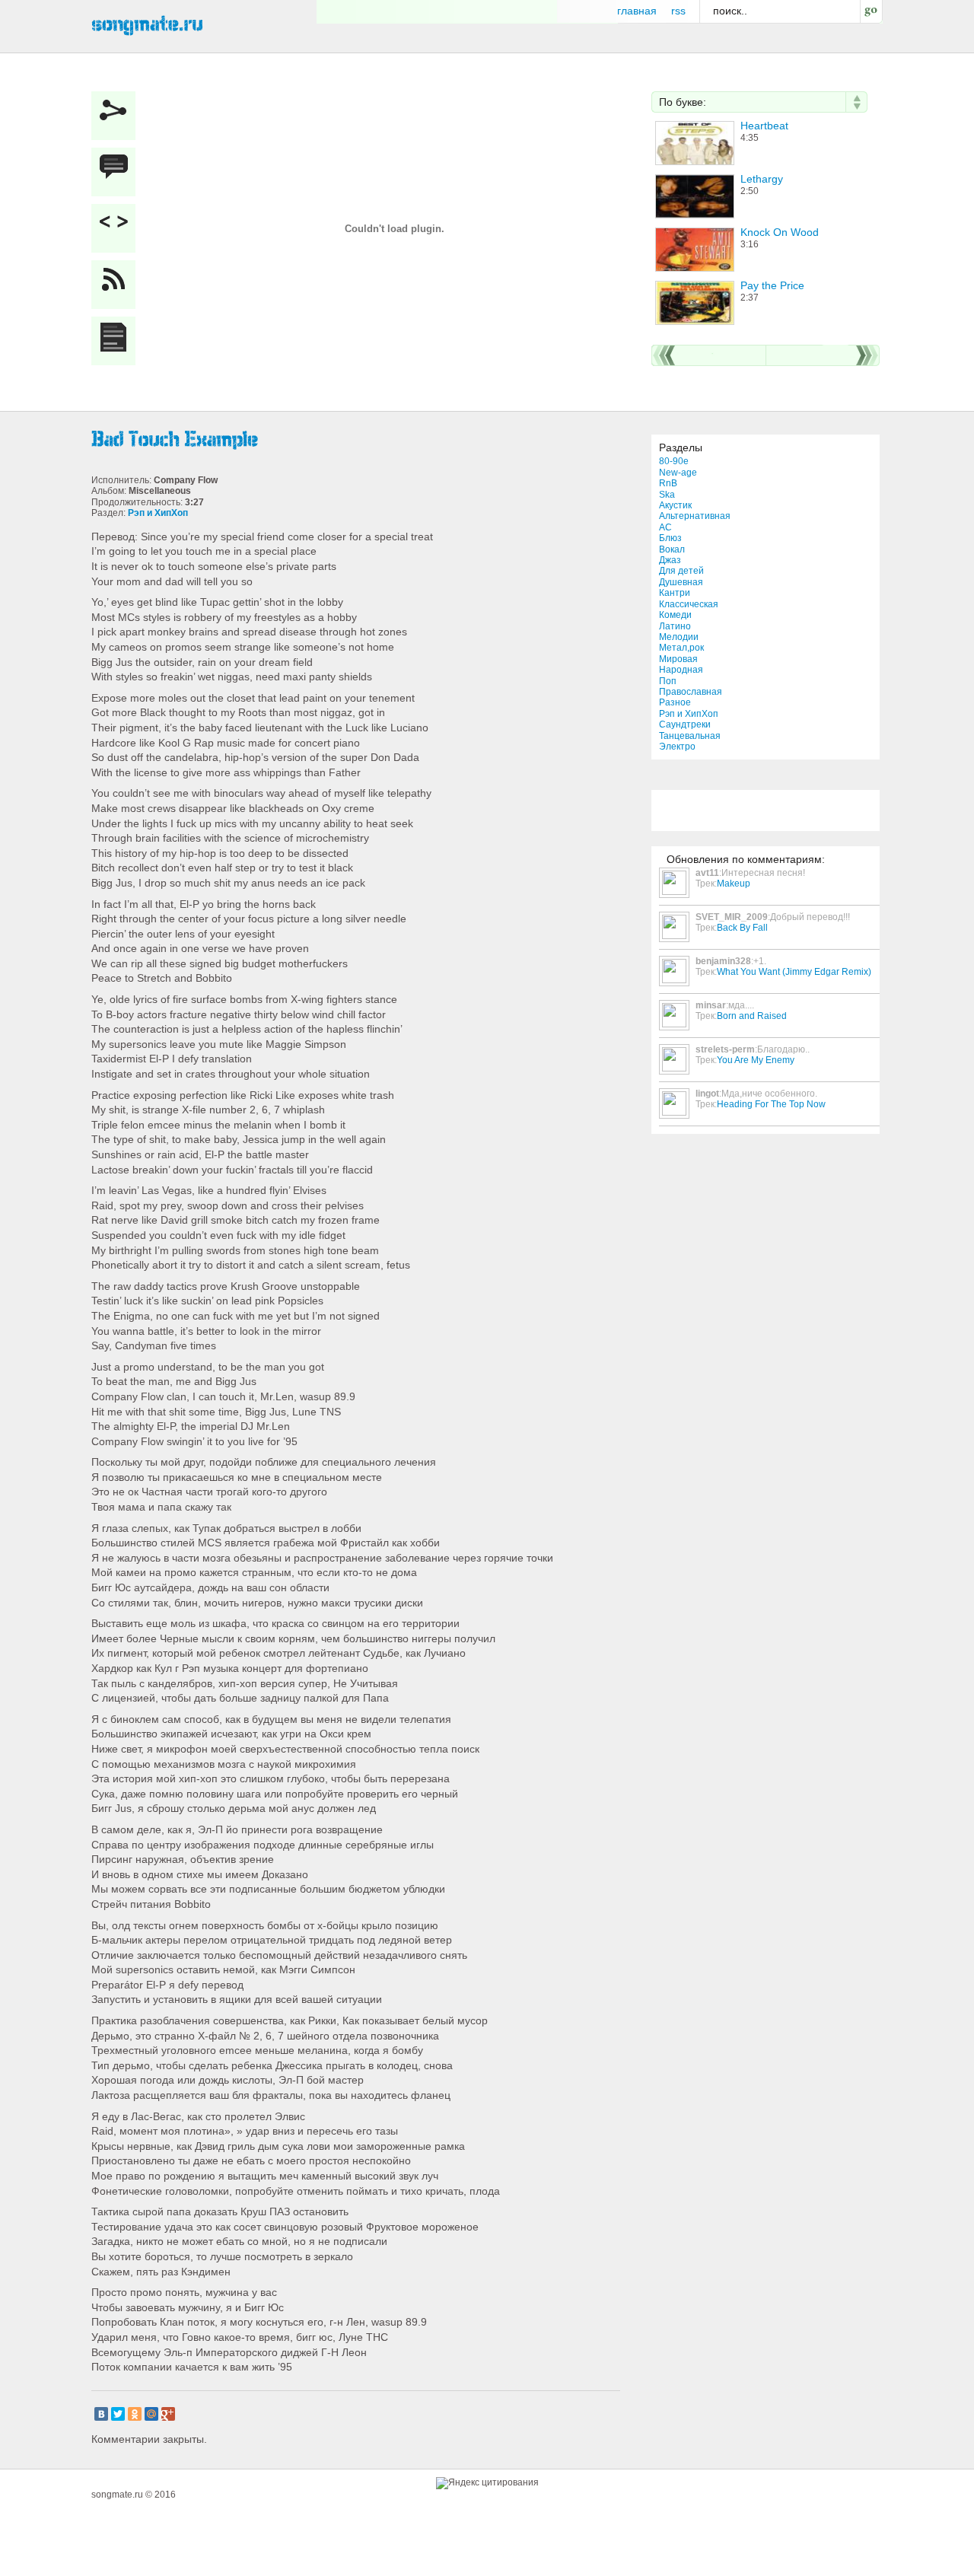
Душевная (681, 582)
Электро (677, 747)
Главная (637, 11)
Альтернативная (695, 516)
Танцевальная (690, 736)
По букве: (683, 102)
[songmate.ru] (147, 24)
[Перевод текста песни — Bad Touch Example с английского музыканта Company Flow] (117, 341)
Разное (675, 702)
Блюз (670, 538)
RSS (678, 11)
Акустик (675, 505)
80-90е (674, 461)
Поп (668, 681)
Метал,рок (681, 648)
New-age (678, 473)
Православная (691, 692)
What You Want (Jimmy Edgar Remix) (794, 972)
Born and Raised (752, 1016)
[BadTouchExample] (358, 440)
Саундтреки (685, 724)
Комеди (675, 615)
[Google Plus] (168, 2414)
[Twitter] (118, 2414)
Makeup (734, 884)
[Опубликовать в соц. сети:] (117, 116)
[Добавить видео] (117, 228)
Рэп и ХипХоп (689, 714)
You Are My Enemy (756, 1060)
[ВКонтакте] (101, 2414)
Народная (681, 670)
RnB (668, 483)
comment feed (117, 285)
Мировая (678, 659)
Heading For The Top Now (771, 1104)
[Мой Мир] (151, 2414)
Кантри (675, 593)
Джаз (670, 560)
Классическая (689, 604)
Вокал (672, 549)
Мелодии (679, 637)
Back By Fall (742, 928)
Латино (675, 626)
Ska (667, 495)
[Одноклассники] (135, 2414)
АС (665, 527)
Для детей (681, 571)
